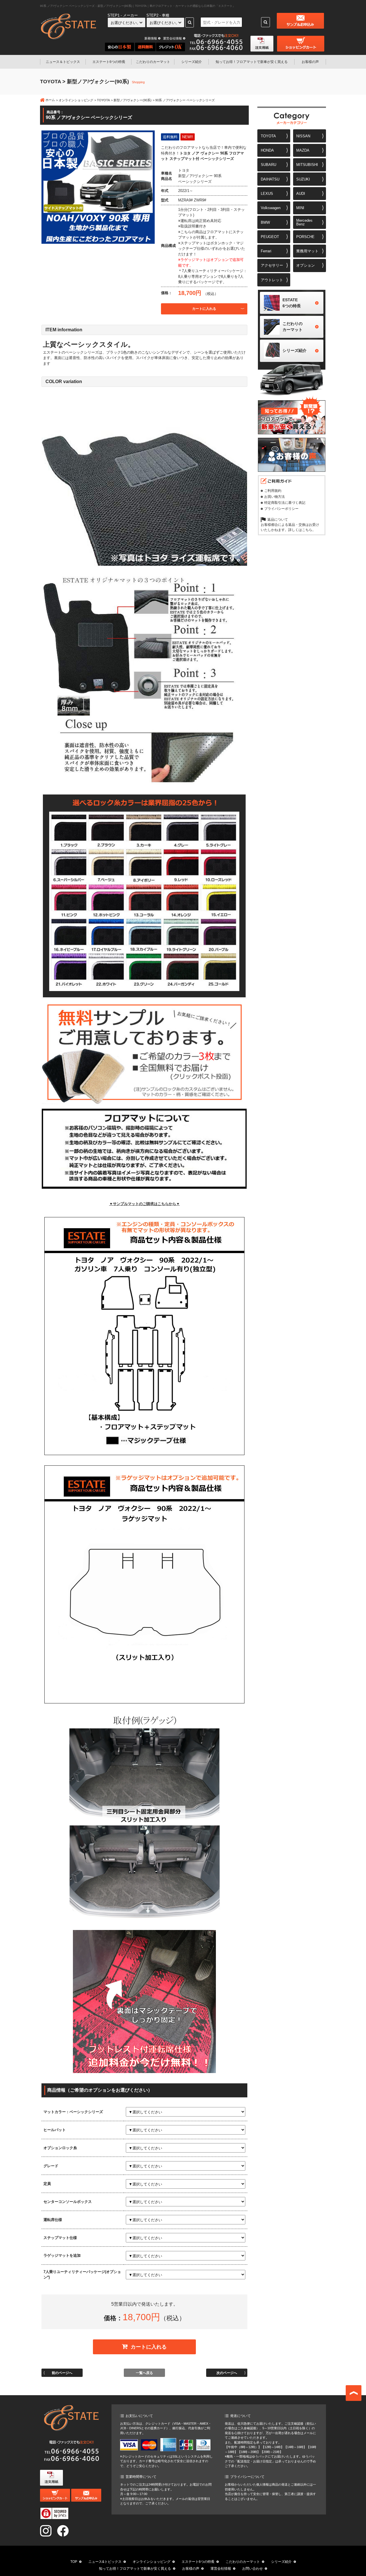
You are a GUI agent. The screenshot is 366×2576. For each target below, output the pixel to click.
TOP (74, 2562)
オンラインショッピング (76, 100)
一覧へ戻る (144, 2373)
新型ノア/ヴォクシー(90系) (133, 100)
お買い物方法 (274, 497)
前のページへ (62, 2373)
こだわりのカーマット (153, 62)
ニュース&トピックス (105, 2562)
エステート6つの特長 (109, 62)
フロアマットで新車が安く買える (252, 62)
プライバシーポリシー (281, 509)
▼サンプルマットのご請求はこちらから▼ (145, 1204)
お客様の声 (310, 62)
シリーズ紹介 (192, 62)
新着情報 (151, 38)
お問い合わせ (252, 2569)
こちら (307, 530)
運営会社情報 (172, 38)
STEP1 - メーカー (123, 15)
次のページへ (227, 2373)
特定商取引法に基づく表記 (285, 503)
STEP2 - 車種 (158, 15)
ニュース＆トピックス (63, 62)
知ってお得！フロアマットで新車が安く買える (135, 2569)
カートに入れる (204, 309)
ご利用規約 (273, 491)
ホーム (50, 100)
